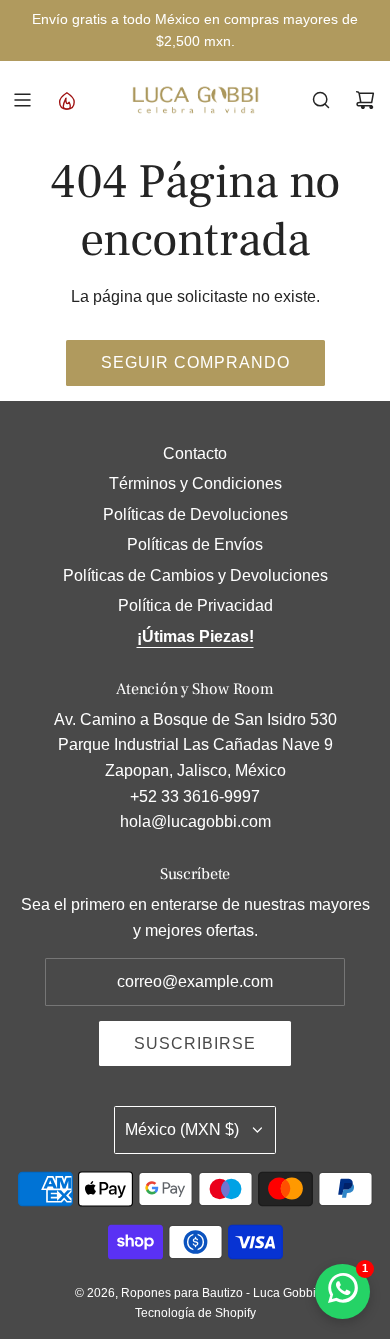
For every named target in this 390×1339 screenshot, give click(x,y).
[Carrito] (365, 100)
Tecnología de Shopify (195, 1313)
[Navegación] (22, 100)
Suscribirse (195, 1043)
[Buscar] (321, 100)
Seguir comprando (195, 362)
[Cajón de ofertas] (66, 100)
